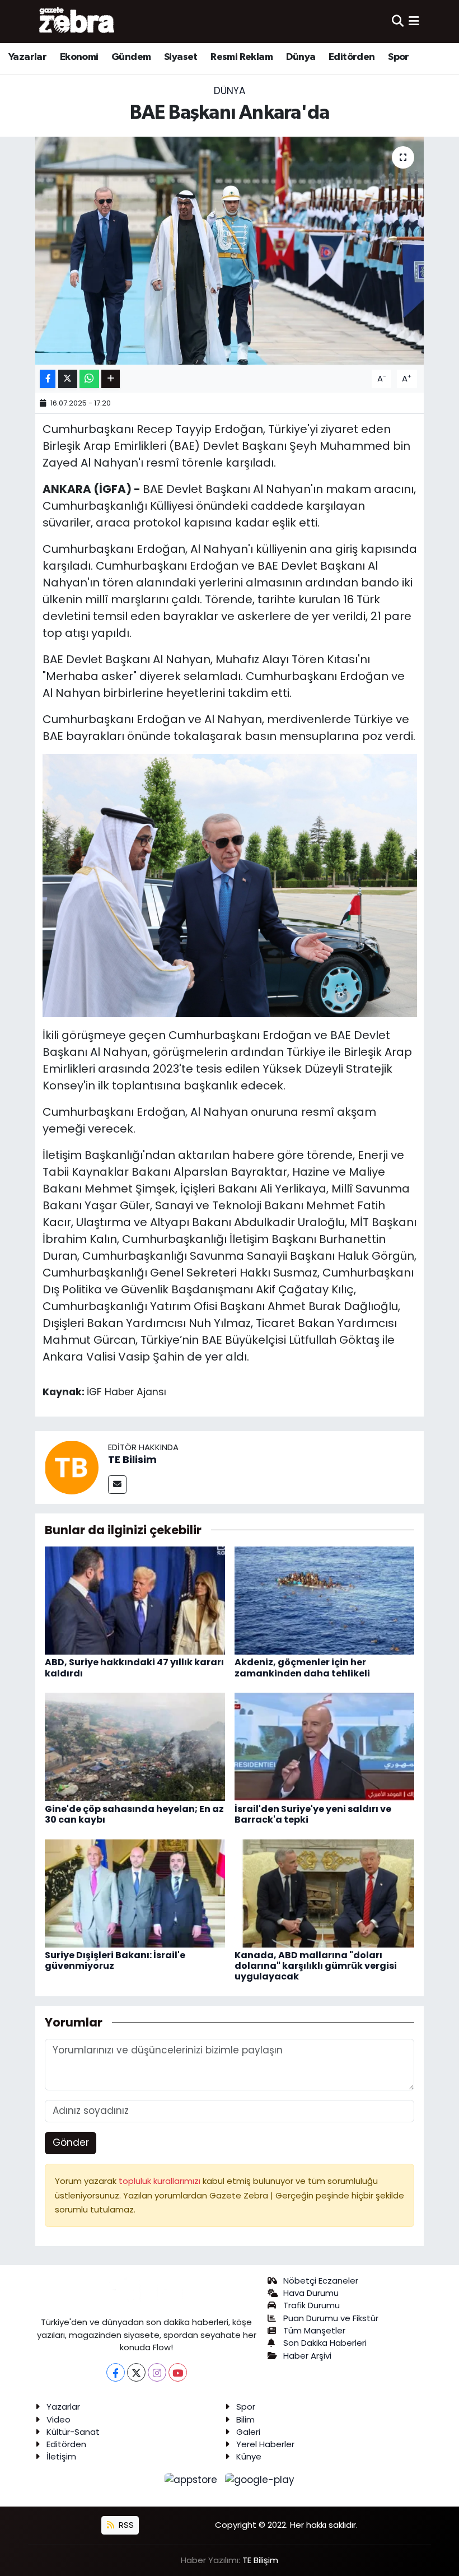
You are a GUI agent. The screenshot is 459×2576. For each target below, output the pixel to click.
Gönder (71, 2142)
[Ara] (398, 21)
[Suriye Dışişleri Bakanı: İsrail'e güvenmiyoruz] (135, 1893)
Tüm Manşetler (314, 2330)
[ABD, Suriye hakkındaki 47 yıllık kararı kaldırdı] (135, 1600)
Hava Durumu (311, 2293)
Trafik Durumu (312, 2305)
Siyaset (181, 57)
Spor (399, 57)
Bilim (245, 2419)
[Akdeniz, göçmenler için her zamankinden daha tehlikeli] (325, 1600)
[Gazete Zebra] (77, 21)
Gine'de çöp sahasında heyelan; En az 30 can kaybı (134, 1814)
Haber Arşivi (307, 2356)
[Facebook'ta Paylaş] (48, 379)
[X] (136, 2372)
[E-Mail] (117, 1485)
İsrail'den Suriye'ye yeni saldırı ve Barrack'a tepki (313, 1814)
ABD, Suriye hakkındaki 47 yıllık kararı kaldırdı (134, 1667)
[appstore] (193, 2480)
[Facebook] (116, 2372)
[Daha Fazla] (111, 379)
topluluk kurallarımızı (161, 2181)
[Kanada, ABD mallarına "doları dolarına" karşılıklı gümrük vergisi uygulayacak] (325, 1893)
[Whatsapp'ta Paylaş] (89, 379)
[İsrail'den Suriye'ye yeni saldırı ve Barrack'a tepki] (325, 1746)
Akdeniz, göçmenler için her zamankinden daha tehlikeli (302, 1667)
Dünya (301, 57)
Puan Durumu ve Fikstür (331, 2318)
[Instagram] (157, 2372)
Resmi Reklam (242, 57)
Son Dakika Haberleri (325, 2343)
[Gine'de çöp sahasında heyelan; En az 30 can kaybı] (135, 1746)
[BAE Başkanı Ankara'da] (230, 251)
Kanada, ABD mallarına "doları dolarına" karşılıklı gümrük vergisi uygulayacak (316, 1966)
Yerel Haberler (265, 2444)
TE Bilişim (260, 2560)
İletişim (61, 2456)
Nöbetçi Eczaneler (321, 2281)
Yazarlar (27, 57)
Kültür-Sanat (73, 2432)
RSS (125, 2525)
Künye (249, 2456)
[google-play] (260, 2480)
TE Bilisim (132, 1459)
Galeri (248, 2432)
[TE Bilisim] (72, 1466)
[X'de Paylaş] (68, 379)
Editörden (352, 57)
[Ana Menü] (414, 21)
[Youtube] (178, 2372)
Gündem (131, 57)
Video (58, 2419)
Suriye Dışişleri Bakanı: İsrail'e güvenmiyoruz (115, 1960)
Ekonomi (79, 57)
